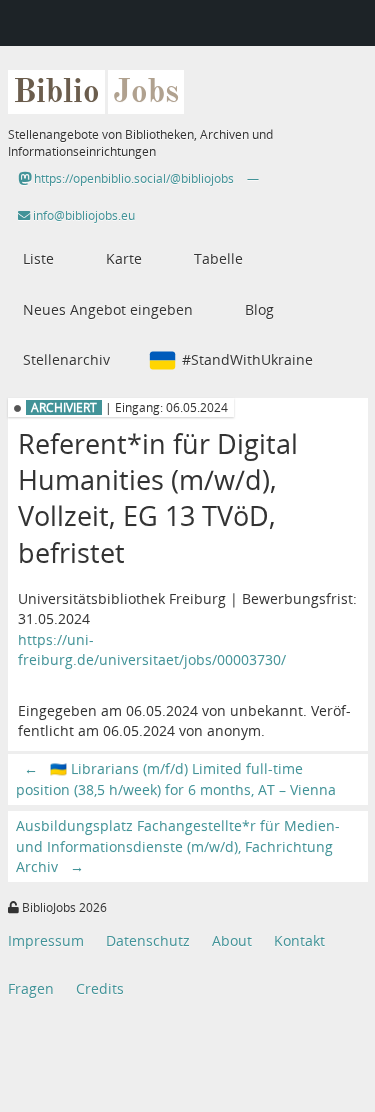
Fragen (31, 988)
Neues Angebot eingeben (108, 309)
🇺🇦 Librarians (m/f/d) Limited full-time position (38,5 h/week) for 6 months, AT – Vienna (176, 778)
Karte (124, 258)
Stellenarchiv (66, 359)
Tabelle (218, 258)
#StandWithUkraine (247, 359)
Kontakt (299, 940)
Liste (38, 258)
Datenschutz (148, 940)
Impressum (46, 940)
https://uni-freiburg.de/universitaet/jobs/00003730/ (152, 649)
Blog (259, 309)
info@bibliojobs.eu (82, 215)
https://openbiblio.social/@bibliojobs (132, 178)
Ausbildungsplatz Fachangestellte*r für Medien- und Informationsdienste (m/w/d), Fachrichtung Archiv (178, 846)
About (232, 940)
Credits (100, 988)
